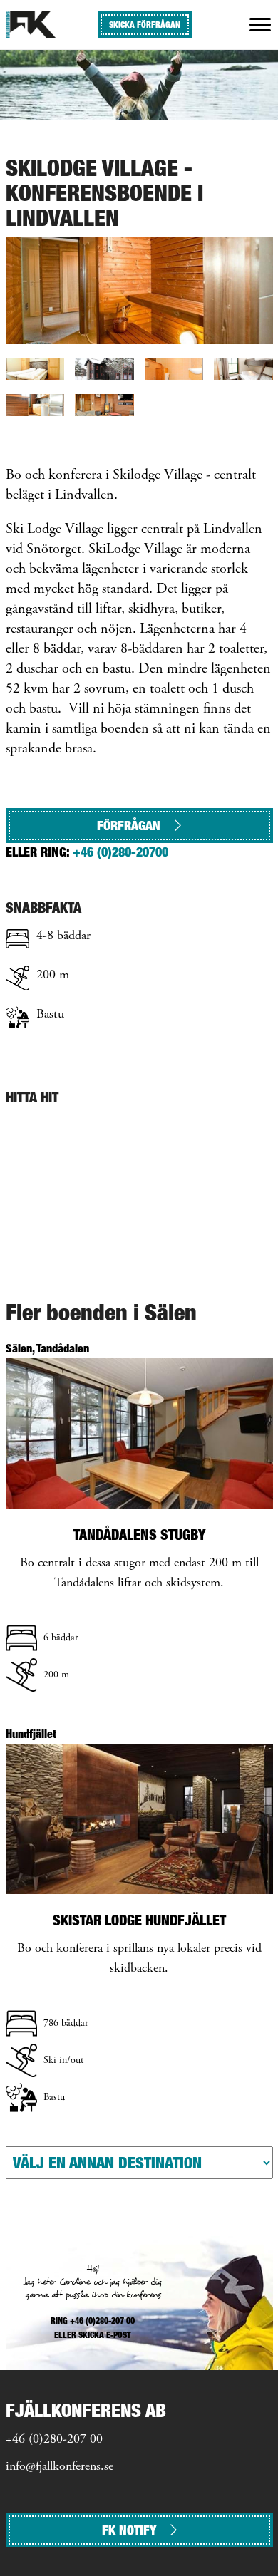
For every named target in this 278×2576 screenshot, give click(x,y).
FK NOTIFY (129, 2530)
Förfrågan (129, 826)
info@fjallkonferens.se (60, 2467)
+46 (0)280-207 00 (54, 2440)
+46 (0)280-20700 (120, 852)
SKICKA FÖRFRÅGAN (145, 25)
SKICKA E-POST (105, 2335)
